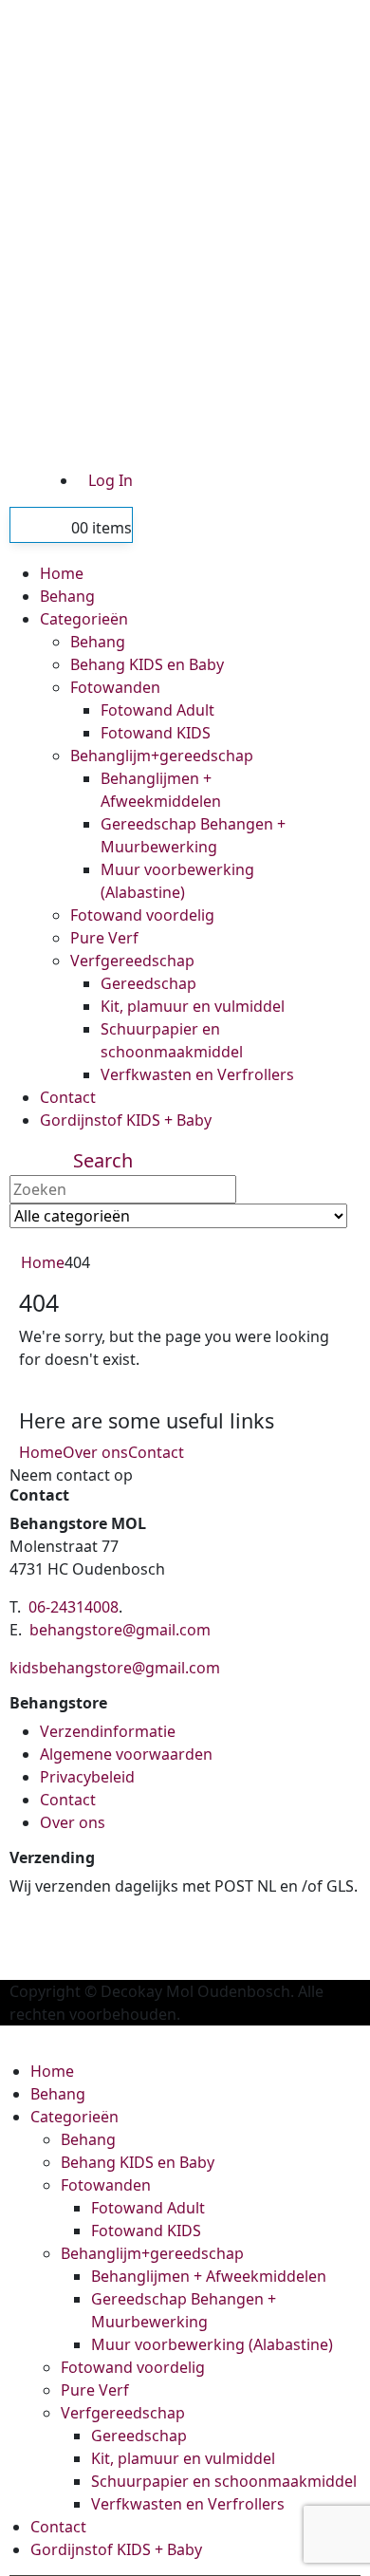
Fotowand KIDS (156, 733)
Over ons (95, 1452)
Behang (67, 596)
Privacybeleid (87, 1777)
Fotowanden (115, 687)
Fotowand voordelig (142, 915)
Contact (68, 1097)
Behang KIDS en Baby (147, 664)
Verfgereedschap (132, 961)
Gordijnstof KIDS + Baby (126, 1120)
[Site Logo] (176, 226)
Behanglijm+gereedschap (162, 756)
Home (62, 573)
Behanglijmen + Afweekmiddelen (209, 2276)
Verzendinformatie (108, 1731)
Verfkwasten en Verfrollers (197, 1074)
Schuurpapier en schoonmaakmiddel (224, 2481)
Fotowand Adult (157, 710)
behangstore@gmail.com (120, 1630)
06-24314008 (74, 1607)
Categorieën (84, 619)
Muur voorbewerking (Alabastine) (212, 2344)
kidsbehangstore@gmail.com (115, 1668)
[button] (103, 1160)
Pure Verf (104, 938)
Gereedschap (148, 983)
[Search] (120, 1241)
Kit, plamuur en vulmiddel (193, 1006)
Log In (111, 480)
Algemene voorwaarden (126, 1754)
